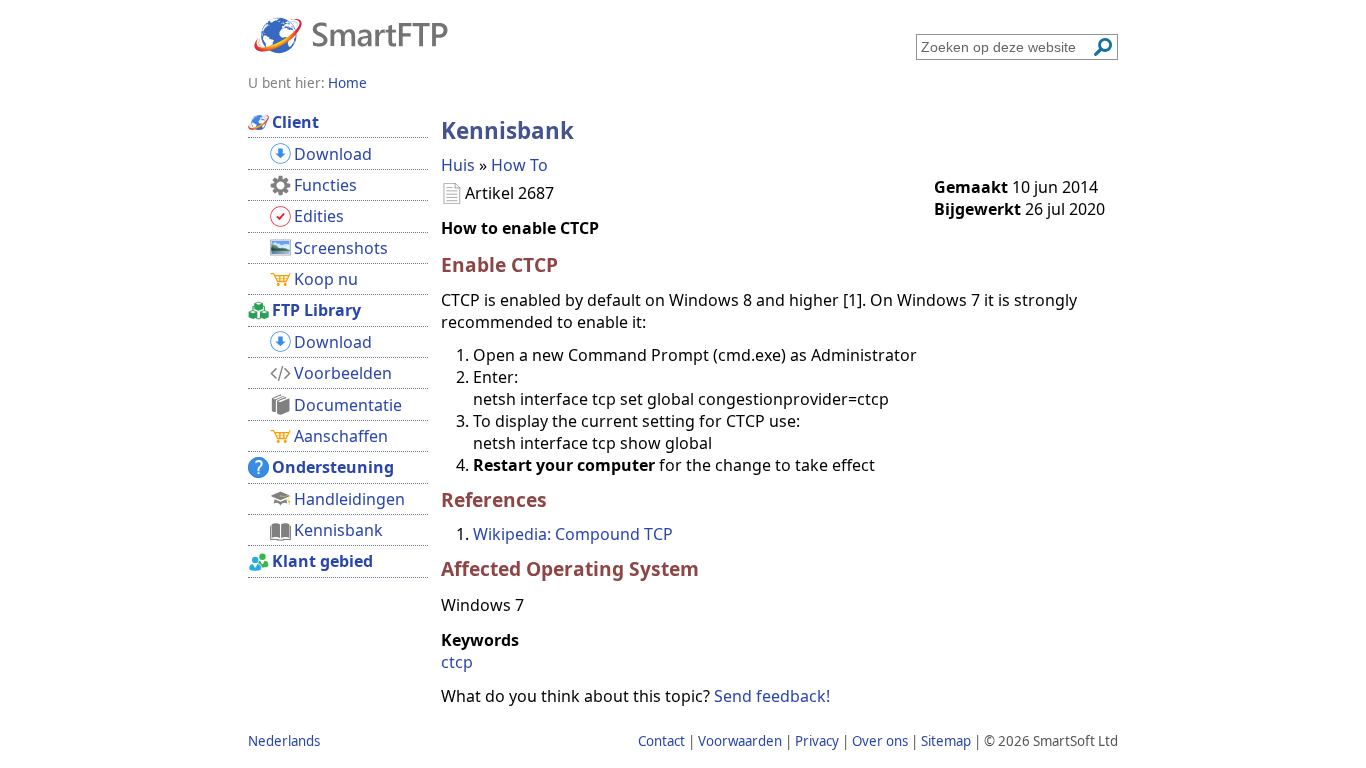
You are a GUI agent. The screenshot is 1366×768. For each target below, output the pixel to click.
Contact (661, 741)
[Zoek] (1103, 47)
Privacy (817, 741)
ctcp (457, 662)
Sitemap (946, 741)
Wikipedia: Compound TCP (573, 534)
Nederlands (284, 741)
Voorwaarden (740, 741)
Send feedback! (772, 696)
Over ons (880, 741)
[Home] (351, 34)
